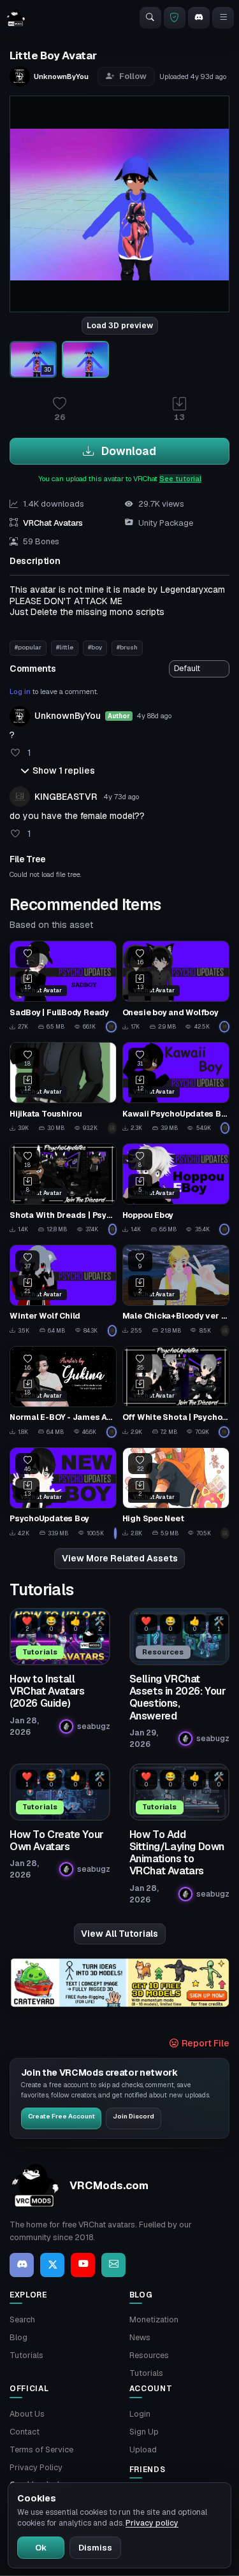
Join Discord (134, 2116)
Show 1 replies (63, 771)
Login (140, 2414)
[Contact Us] (113, 2265)
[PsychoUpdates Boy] (63, 1493)
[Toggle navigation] (223, 18)
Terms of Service (41, 2449)
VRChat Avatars (53, 523)
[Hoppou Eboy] (176, 1189)
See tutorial (180, 479)
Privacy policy (152, 2523)
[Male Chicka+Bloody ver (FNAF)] (176, 1291)
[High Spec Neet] (176, 1493)
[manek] (112, 1128)
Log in (20, 691)
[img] (119, 1983)
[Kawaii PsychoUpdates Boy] (176, 1088)
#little (65, 647)
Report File (205, 2043)
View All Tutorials (119, 1934)
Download (127, 451)
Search (22, 2319)
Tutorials (26, 2355)
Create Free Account (62, 2116)
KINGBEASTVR (66, 797)
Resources (149, 2355)
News (140, 2337)
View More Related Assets (120, 1558)
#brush (127, 647)
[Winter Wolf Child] (63, 1291)
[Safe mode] (175, 18)
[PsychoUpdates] (112, 1027)
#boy (95, 647)
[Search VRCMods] (150, 18)
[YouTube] (83, 2265)
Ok (41, 2548)
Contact (25, 2432)
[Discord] (199, 18)
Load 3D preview (120, 326)
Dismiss (95, 2548)
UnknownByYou (68, 716)
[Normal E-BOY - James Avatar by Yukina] (63, 1392)
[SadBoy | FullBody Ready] (63, 987)
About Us (27, 2414)
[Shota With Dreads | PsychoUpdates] (63, 1189)
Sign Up (144, 2432)
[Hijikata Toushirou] (63, 1088)
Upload (143, 2449)
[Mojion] (225, 1331)
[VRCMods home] (16, 18)
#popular (28, 647)
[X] (52, 2265)
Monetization (154, 2319)
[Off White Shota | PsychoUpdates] (176, 1392)
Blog (18, 2337)
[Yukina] (112, 1432)
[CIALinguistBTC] (225, 1533)
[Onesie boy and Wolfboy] (176, 987)
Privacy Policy (36, 2467)
